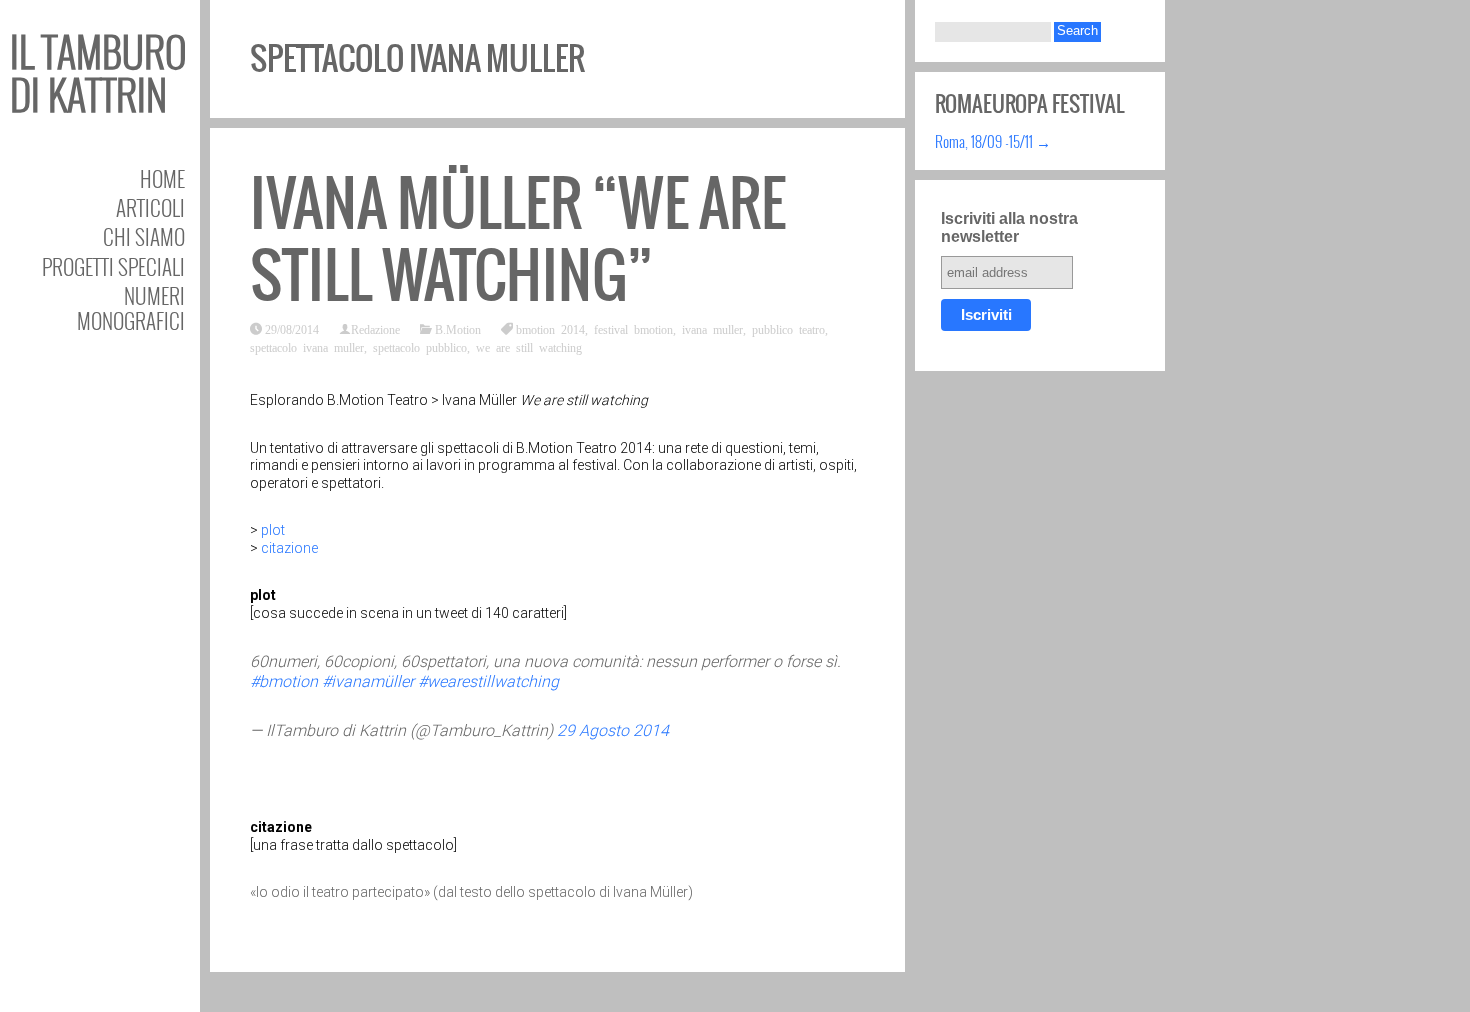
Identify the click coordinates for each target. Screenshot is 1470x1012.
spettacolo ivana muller (307, 347)
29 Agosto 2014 (613, 730)
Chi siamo (144, 236)
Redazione (375, 329)
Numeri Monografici (131, 308)
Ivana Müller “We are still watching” (518, 239)
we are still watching (529, 347)
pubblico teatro (788, 329)
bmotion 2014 (550, 329)
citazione (289, 548)
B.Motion (458, 329)
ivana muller (712, 329)
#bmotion (284, 681)
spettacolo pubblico (420, 347)
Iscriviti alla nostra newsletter (1009, 227)
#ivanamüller (368, 681)
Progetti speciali (113, 266)
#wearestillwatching (488, 681)
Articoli (150, 207)
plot (273, 530)
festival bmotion (633, 329)
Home (162, 178)
